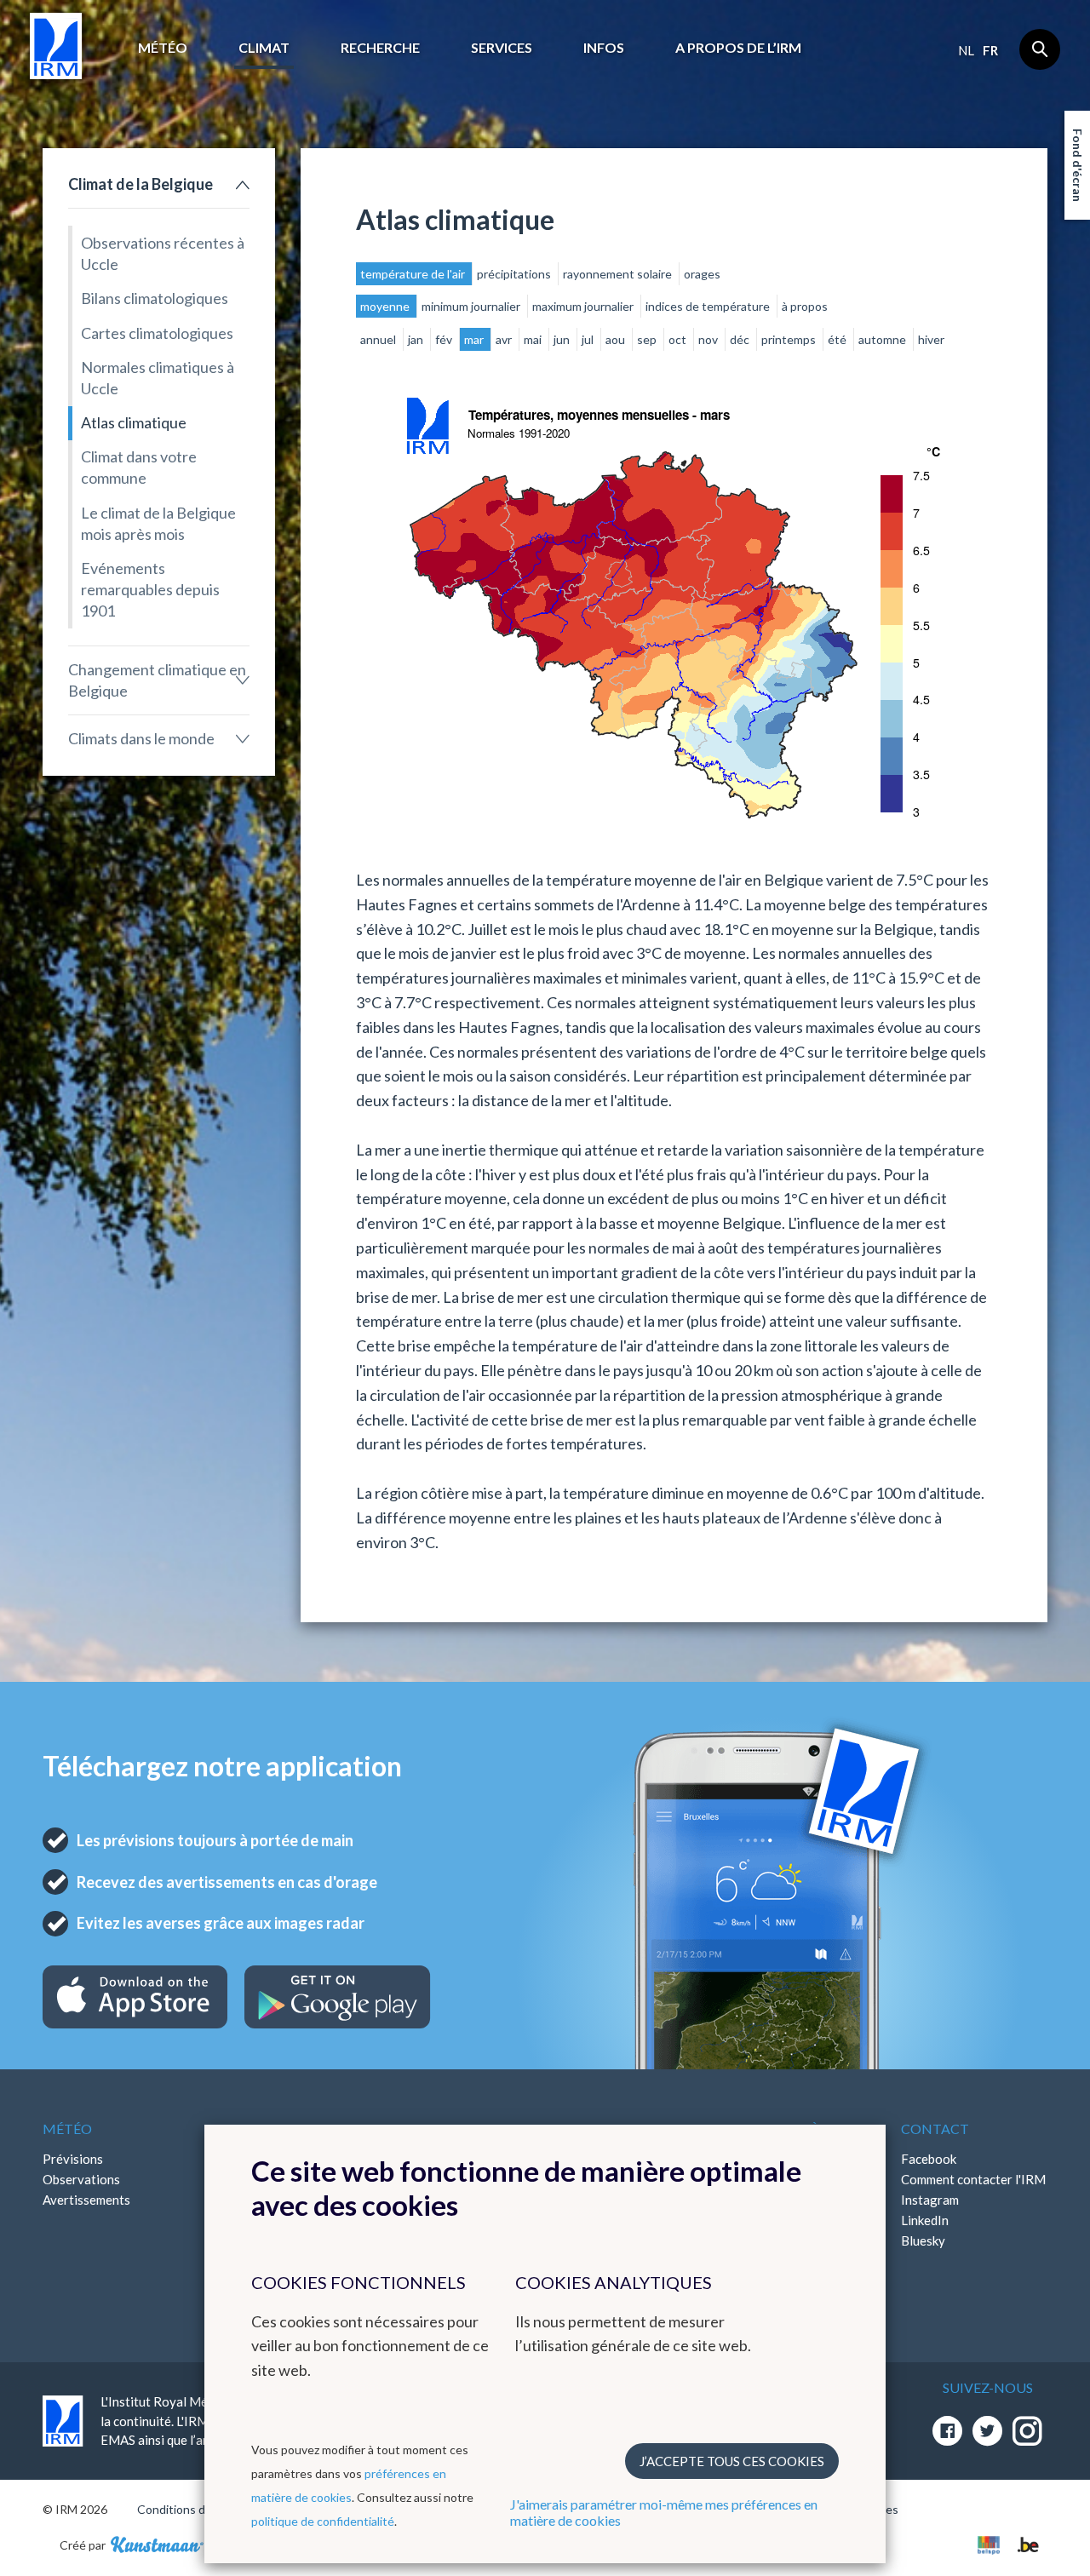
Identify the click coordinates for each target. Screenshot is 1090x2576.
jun (563, 339)
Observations (81, 2179)
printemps (790, 339)
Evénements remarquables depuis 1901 (150, 589)
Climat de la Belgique (141, 184)
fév (445, 339)
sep (648, 339)
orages (702, 274)
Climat (264, 47)
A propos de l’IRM (738, 47)
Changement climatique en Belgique (157, 680)
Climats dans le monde (141, 738)
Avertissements (86, 2200)
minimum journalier (472, 306)
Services (502, 47)
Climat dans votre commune (139, 467)
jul (589, 339)
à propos (805, 306)
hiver (931, 339)
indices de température (709, 306)
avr (505, 339)
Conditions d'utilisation (199, 2509)
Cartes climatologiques (157, 333)
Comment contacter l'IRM (973, 2179)
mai (534, 339)
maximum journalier (584, 306)
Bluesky (923, 2240)
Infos (604, 47)
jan (417, 339)
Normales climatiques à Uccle (158, 378)
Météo (163, 47)
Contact (935, 2128)
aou (617, 339)
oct (679, 339)
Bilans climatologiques (155, 298)
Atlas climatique (134, 422)
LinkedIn (925, 2220)
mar (475, 339)
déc (741, 339)
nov (709, 339)
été (838, 339)
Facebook (929, 2159)
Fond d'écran (1078, 165)
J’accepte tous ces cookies (732, 2461)
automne (883, 339)
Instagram (930, 2200)
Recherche (380, 47)
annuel (379, 339)
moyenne (386, 306)
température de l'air (414, 274)
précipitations (515, 274)
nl (966, 50)
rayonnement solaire (619, 274)
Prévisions (73, 2159)
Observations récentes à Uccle (163, 253)
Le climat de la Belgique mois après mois (158, 523)
